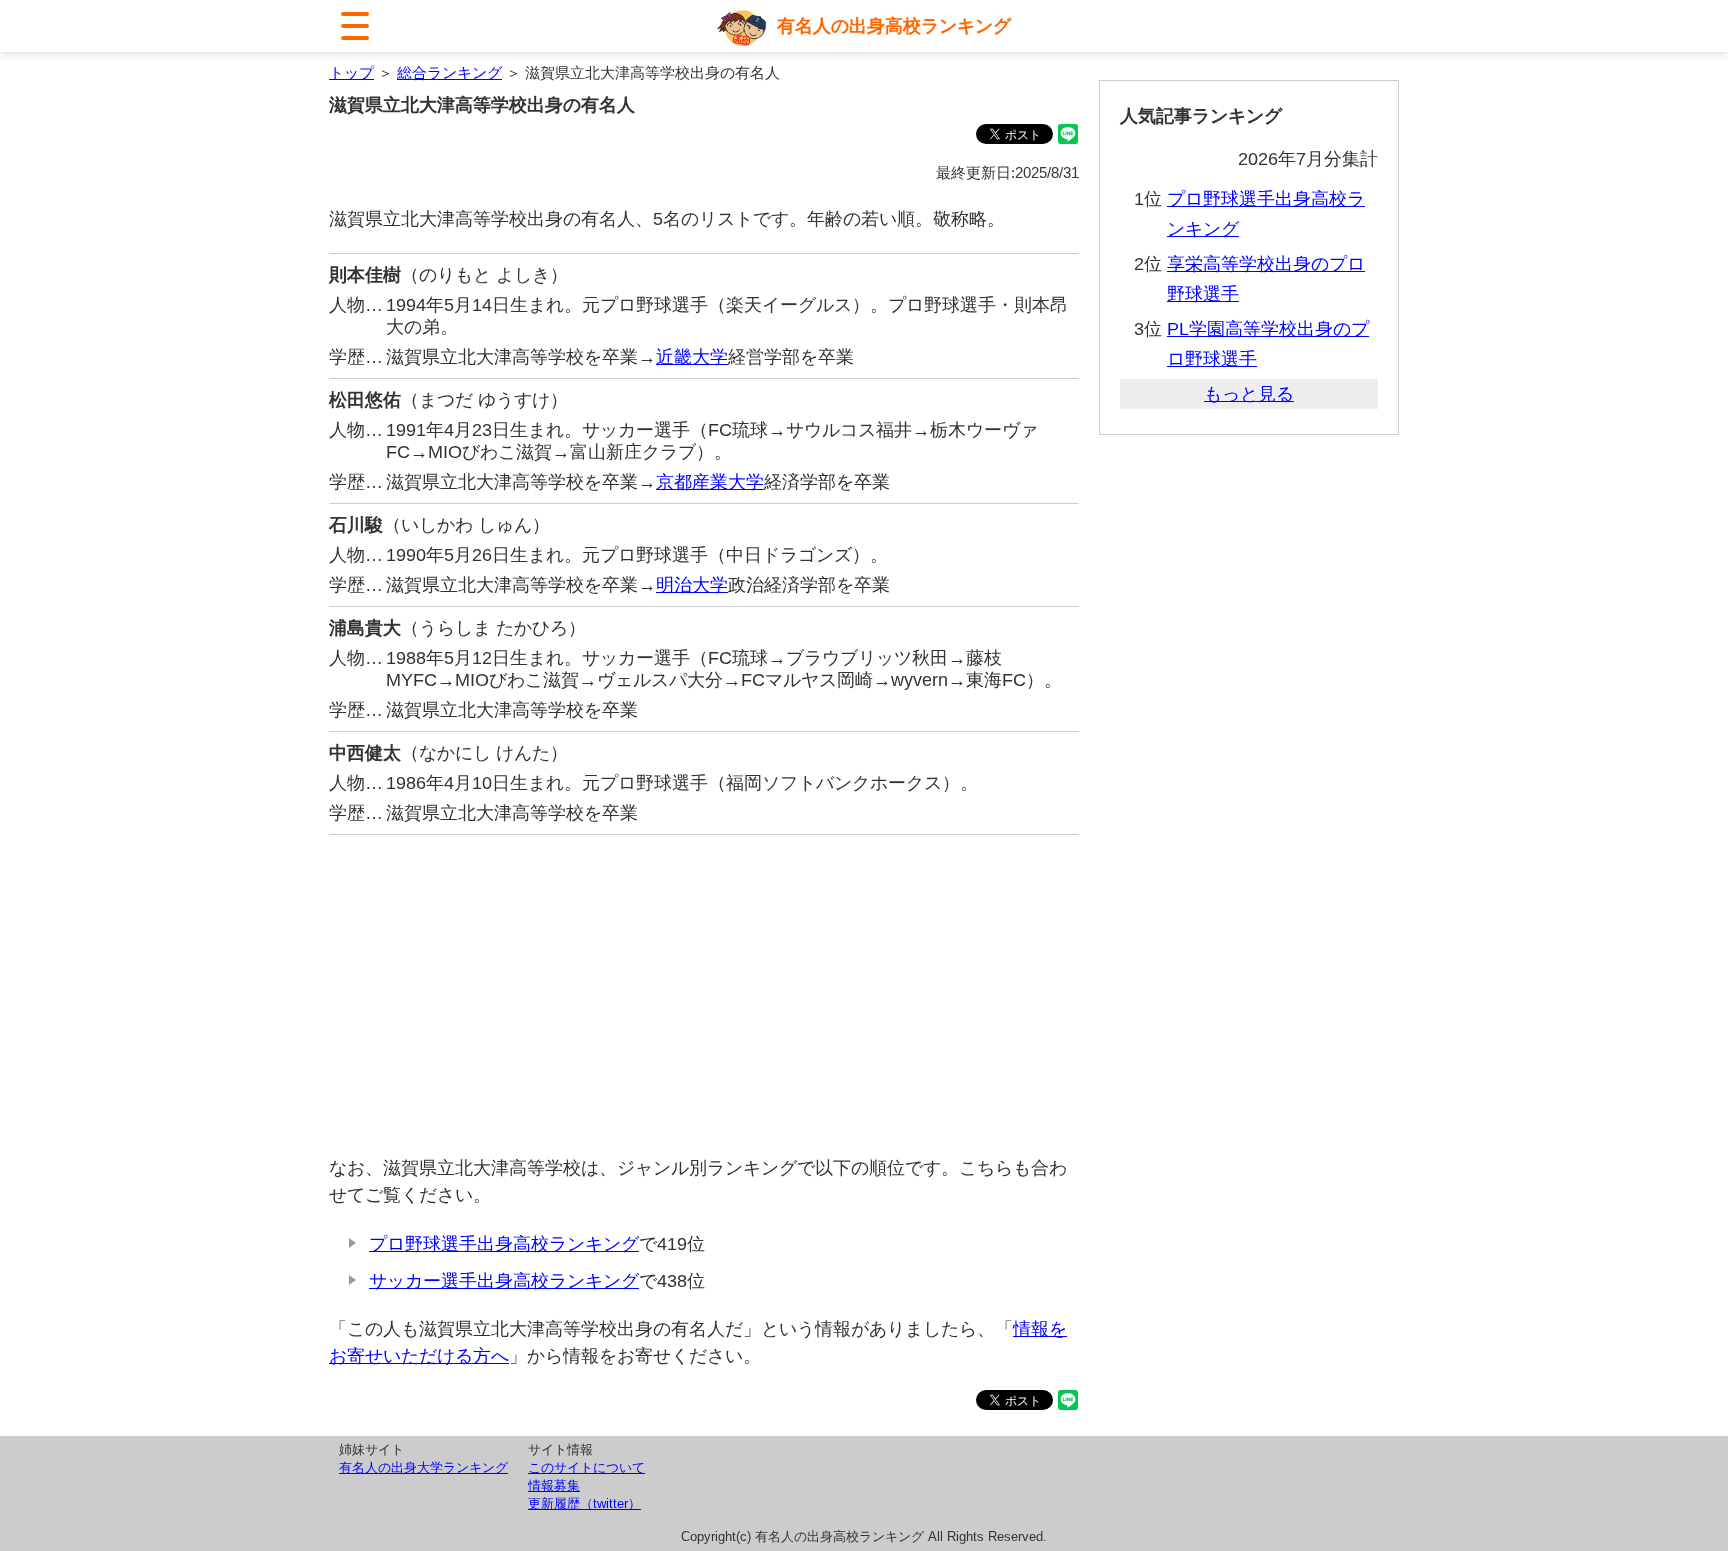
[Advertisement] (704, 995)
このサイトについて (586, 1467)
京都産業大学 (710, 482)
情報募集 (554, 1485)
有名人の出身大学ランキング (423, 1467)
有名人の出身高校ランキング (894, 26)
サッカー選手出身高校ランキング (504, 1281)
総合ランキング (449, 72)
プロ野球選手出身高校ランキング (504, 1244)
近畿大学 (692, 357)
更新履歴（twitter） (584, 1503)
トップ (351, 72)
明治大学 (692, 585)
